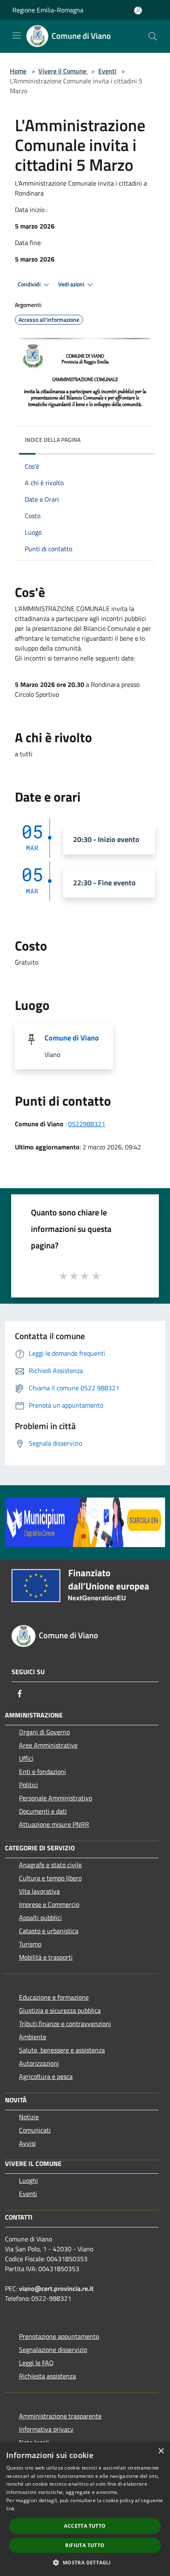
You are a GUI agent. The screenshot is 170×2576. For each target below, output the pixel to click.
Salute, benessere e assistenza (62, 2050)
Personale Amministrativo (55, 1798)
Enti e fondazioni (42, 1772)
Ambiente (33, 2037)
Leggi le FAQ (36, 2363)
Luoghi (28, 2180)
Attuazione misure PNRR (54, 1824)
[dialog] (85, 2509)
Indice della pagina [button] (53, 440)
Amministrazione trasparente (60, 2416)
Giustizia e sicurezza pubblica (60, 2010)
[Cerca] (153, 36)
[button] (85, 2562)
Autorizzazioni (39, 2063)
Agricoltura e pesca (46, 2076)
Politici (28, 1785)
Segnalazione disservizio (53, 2350)
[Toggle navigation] (17, 35)
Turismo (30, 1944)
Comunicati (35, 2130)
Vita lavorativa (39, 1891)
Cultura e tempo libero (50, 1878)
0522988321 (87, 1124)
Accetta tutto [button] (85, 2526)
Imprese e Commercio (49, 1904)
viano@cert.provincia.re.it (56, 2288)
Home (18, 71)
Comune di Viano (72, 1038)
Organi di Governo (44, 1732)
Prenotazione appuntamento (59, 2336)
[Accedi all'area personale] (138, 11)
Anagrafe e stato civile (50, 1865)
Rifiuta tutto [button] (85, 2545)
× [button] (161, 2451)
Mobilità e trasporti (46, 1957)
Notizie (29, 2117)
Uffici (26, 1758)
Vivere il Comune (63, 71)
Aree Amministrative (48, 1745)
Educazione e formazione (54, 1997)
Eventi (107, 71)
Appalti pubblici (40, 1918)
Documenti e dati (43, 1811)
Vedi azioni (72, 284)
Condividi (30, 284)
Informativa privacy (46, 2429)
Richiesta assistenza (47, 2376)
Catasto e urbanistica (49, 1931)
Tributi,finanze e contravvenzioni (65, 2024)
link (10, 2509)
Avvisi (27, 2143)
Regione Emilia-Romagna (48, 10)
